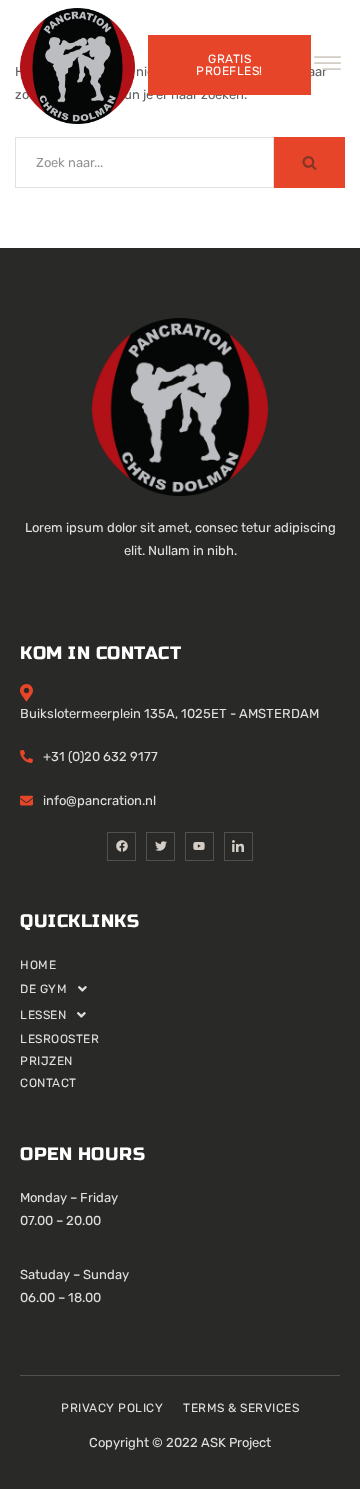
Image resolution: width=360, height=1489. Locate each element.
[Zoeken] (309, 162)
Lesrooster (59, 1039)
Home (38, 965)
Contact (48, 1083)
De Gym (43, 989)
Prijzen (46, 1061)
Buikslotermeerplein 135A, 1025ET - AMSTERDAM (169, 713)
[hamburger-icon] (327, 66)
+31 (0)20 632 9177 (100, 756)
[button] (180, 989)
